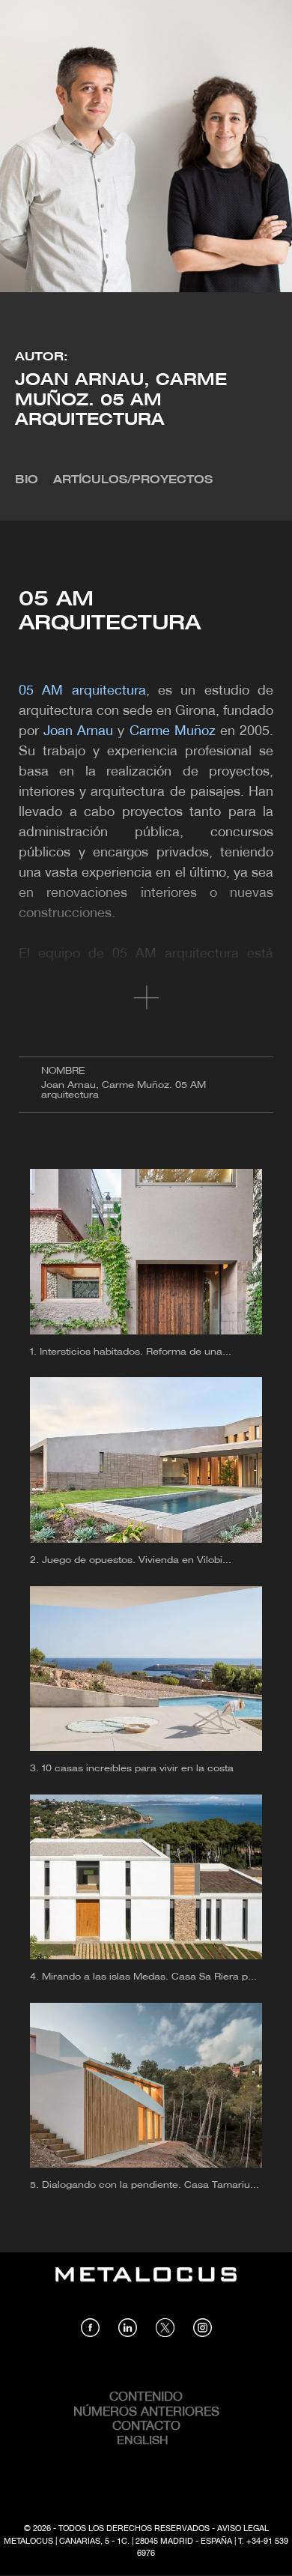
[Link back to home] (146, 2285)
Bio (27, 480)
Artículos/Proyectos (133, 480)
